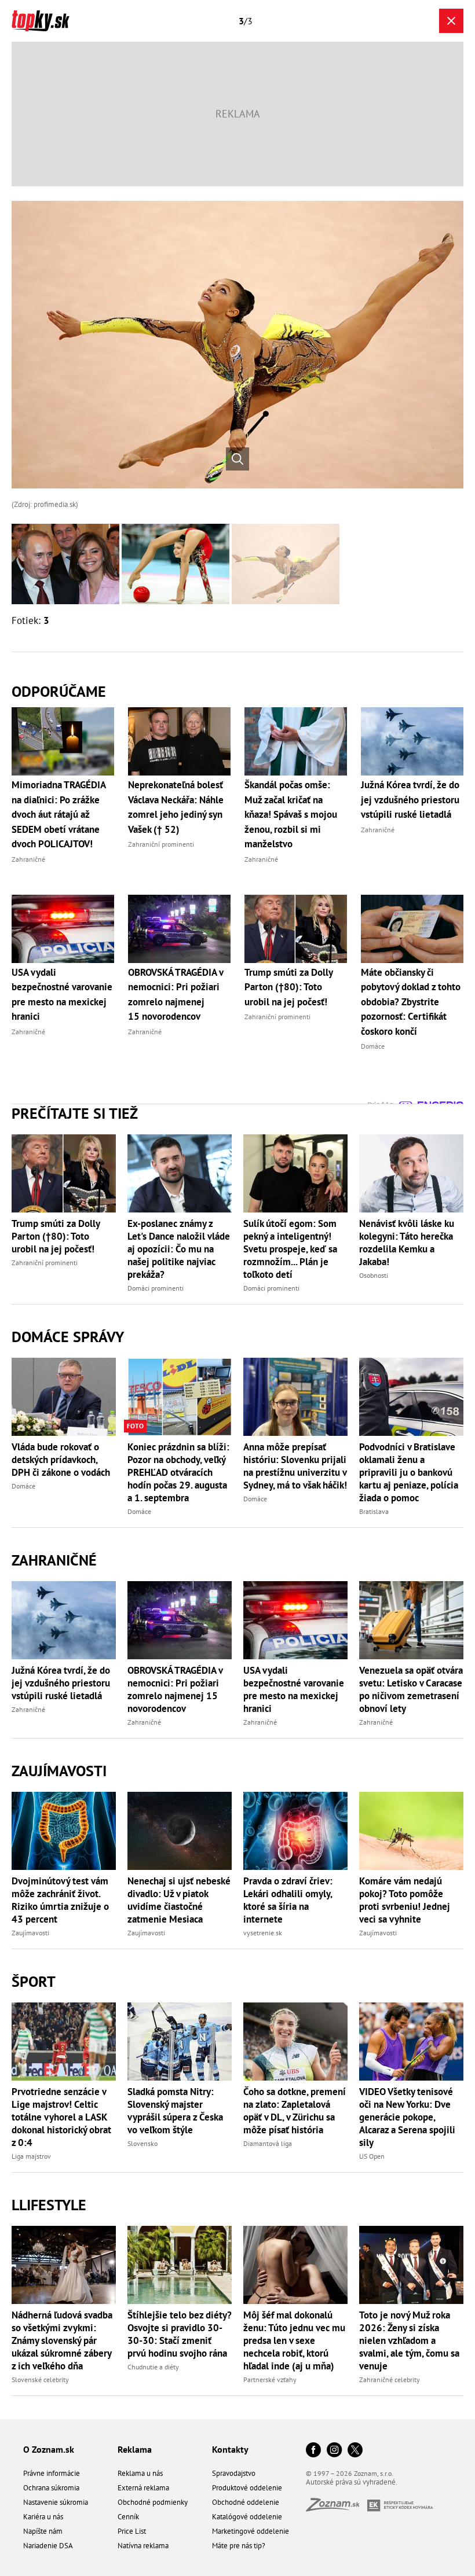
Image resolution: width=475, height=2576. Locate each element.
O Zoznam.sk (49, 2449)
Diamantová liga (268, 2143)
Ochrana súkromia (51, 2488)
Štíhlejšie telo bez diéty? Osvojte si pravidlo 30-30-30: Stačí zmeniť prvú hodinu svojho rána (180, 2334)
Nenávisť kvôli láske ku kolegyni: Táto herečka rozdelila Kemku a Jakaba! (407, 1243)
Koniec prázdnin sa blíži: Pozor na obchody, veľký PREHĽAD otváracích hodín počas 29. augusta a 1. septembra (178, 1472)
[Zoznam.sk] (337, 2508)
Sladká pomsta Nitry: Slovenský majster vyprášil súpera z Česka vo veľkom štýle (175, 2111)
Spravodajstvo (234, 2473)
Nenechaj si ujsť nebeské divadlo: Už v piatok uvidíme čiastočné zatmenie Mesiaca (179, 1900)
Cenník (128, 2517)
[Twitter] (355, 2451)
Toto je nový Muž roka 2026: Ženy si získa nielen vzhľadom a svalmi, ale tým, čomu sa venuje (409, 2340)
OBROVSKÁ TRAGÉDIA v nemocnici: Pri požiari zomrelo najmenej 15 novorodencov (175, 1689)
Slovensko (142, 2143)
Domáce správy (68, 1337)
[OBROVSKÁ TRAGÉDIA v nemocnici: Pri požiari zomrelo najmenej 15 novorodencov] (180, 1620)
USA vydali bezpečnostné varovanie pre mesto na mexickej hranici (294, 1689)
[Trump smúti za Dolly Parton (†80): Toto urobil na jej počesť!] (64, 1173)
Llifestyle (49, 2205)
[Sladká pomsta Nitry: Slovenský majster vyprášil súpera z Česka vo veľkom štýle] (180, 2042)
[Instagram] (334, 2451)
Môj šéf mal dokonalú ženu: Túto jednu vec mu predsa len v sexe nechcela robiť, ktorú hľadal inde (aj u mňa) (294, 2340)
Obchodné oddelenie (246, 2502)
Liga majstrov (31, 2156)
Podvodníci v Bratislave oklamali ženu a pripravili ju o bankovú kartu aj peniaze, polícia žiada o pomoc (409, 1472)
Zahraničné (54, 1560)
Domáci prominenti (156, 1288)
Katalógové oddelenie (247, 2517)
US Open (372, 2156)
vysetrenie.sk (263, 1933)
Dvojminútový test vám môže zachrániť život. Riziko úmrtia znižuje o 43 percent (60, 1900)
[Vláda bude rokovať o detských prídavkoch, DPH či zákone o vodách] (64, 1397)
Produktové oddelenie (247, 2488)
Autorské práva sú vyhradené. (352, 2482)
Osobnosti (374, 1275)
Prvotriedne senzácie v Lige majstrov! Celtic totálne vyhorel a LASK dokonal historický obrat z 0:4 (61, 2117)
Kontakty (230, 2449)
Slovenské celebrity (40, 2380)
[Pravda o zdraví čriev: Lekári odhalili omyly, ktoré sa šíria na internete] (295, 1831)
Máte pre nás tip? (239, 2546)
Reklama (135, 2449)
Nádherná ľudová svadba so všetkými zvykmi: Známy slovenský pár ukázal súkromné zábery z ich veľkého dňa (62, 2340)
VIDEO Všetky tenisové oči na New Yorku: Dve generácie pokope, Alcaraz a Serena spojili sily (407, 2117)
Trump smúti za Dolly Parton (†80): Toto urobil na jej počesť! (56, 1236)
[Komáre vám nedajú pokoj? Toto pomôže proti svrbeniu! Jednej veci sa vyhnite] (411, 1831)
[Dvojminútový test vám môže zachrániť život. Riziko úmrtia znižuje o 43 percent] (64, 1831)
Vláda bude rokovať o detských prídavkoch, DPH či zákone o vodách (61, 1460)
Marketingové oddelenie (251, 2531)
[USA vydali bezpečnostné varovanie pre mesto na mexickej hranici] (295, 1620)
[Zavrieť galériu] (451, 21)
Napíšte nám (43, 2531)
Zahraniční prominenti (45, 1263)
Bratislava (374, 1511)
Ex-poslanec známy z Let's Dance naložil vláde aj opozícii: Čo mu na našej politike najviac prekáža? (179, 1249)
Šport (34, 1981)
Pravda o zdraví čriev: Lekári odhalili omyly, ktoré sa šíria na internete (288, 1900)
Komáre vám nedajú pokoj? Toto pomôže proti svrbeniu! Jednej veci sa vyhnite (405, 1900)
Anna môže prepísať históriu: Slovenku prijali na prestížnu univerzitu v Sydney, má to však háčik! (295, 1466)
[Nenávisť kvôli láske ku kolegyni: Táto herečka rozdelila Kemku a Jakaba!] (411, 1173)
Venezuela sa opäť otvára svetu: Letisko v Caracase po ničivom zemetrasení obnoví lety (411, 1689)
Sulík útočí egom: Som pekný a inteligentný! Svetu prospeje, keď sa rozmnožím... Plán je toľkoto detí (290, 1249)
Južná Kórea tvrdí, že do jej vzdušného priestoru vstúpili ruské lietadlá (61, 1683)
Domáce (23, 1486)
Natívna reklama (143, 2546)
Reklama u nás (140, 2473)
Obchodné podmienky (153, 2502)
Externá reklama (143, 2488)
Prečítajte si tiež (75, 1113)
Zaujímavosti (59, 1771)
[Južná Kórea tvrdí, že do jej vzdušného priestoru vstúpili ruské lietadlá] (64, 1620)
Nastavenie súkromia (56, 2502)
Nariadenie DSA (48, 2546)
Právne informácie (52, 2473)
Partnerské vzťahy (270, 2380)
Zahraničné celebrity (390, 2380)
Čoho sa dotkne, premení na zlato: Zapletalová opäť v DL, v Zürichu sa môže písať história (295, 2111)
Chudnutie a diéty (153, 2367)
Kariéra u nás (43, 2517)
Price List (132, 2531)
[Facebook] (313, 2451)
